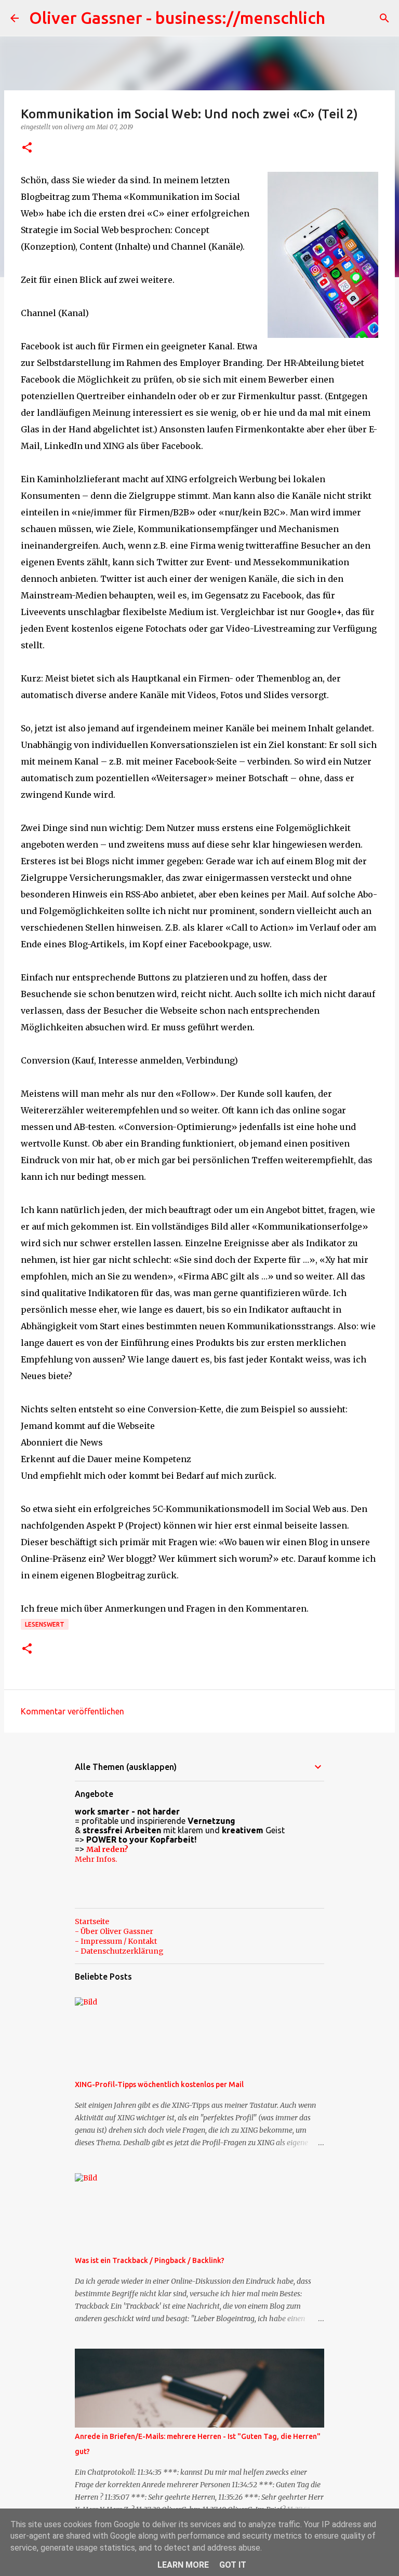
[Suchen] (384, 18)
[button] (27, 148)
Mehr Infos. (96, 1859)
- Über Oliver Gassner (114, 1931)
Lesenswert (45, 1624)
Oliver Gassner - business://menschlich (177, 18)
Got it (233, 2565)
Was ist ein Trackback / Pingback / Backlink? (150, 2260)
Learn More (183, 2565)
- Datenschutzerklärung (119, 1951)
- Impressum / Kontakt (116, 1941)
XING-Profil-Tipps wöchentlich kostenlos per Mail (159, 2084)
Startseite (92, 1921)
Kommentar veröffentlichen (72, 1711)
